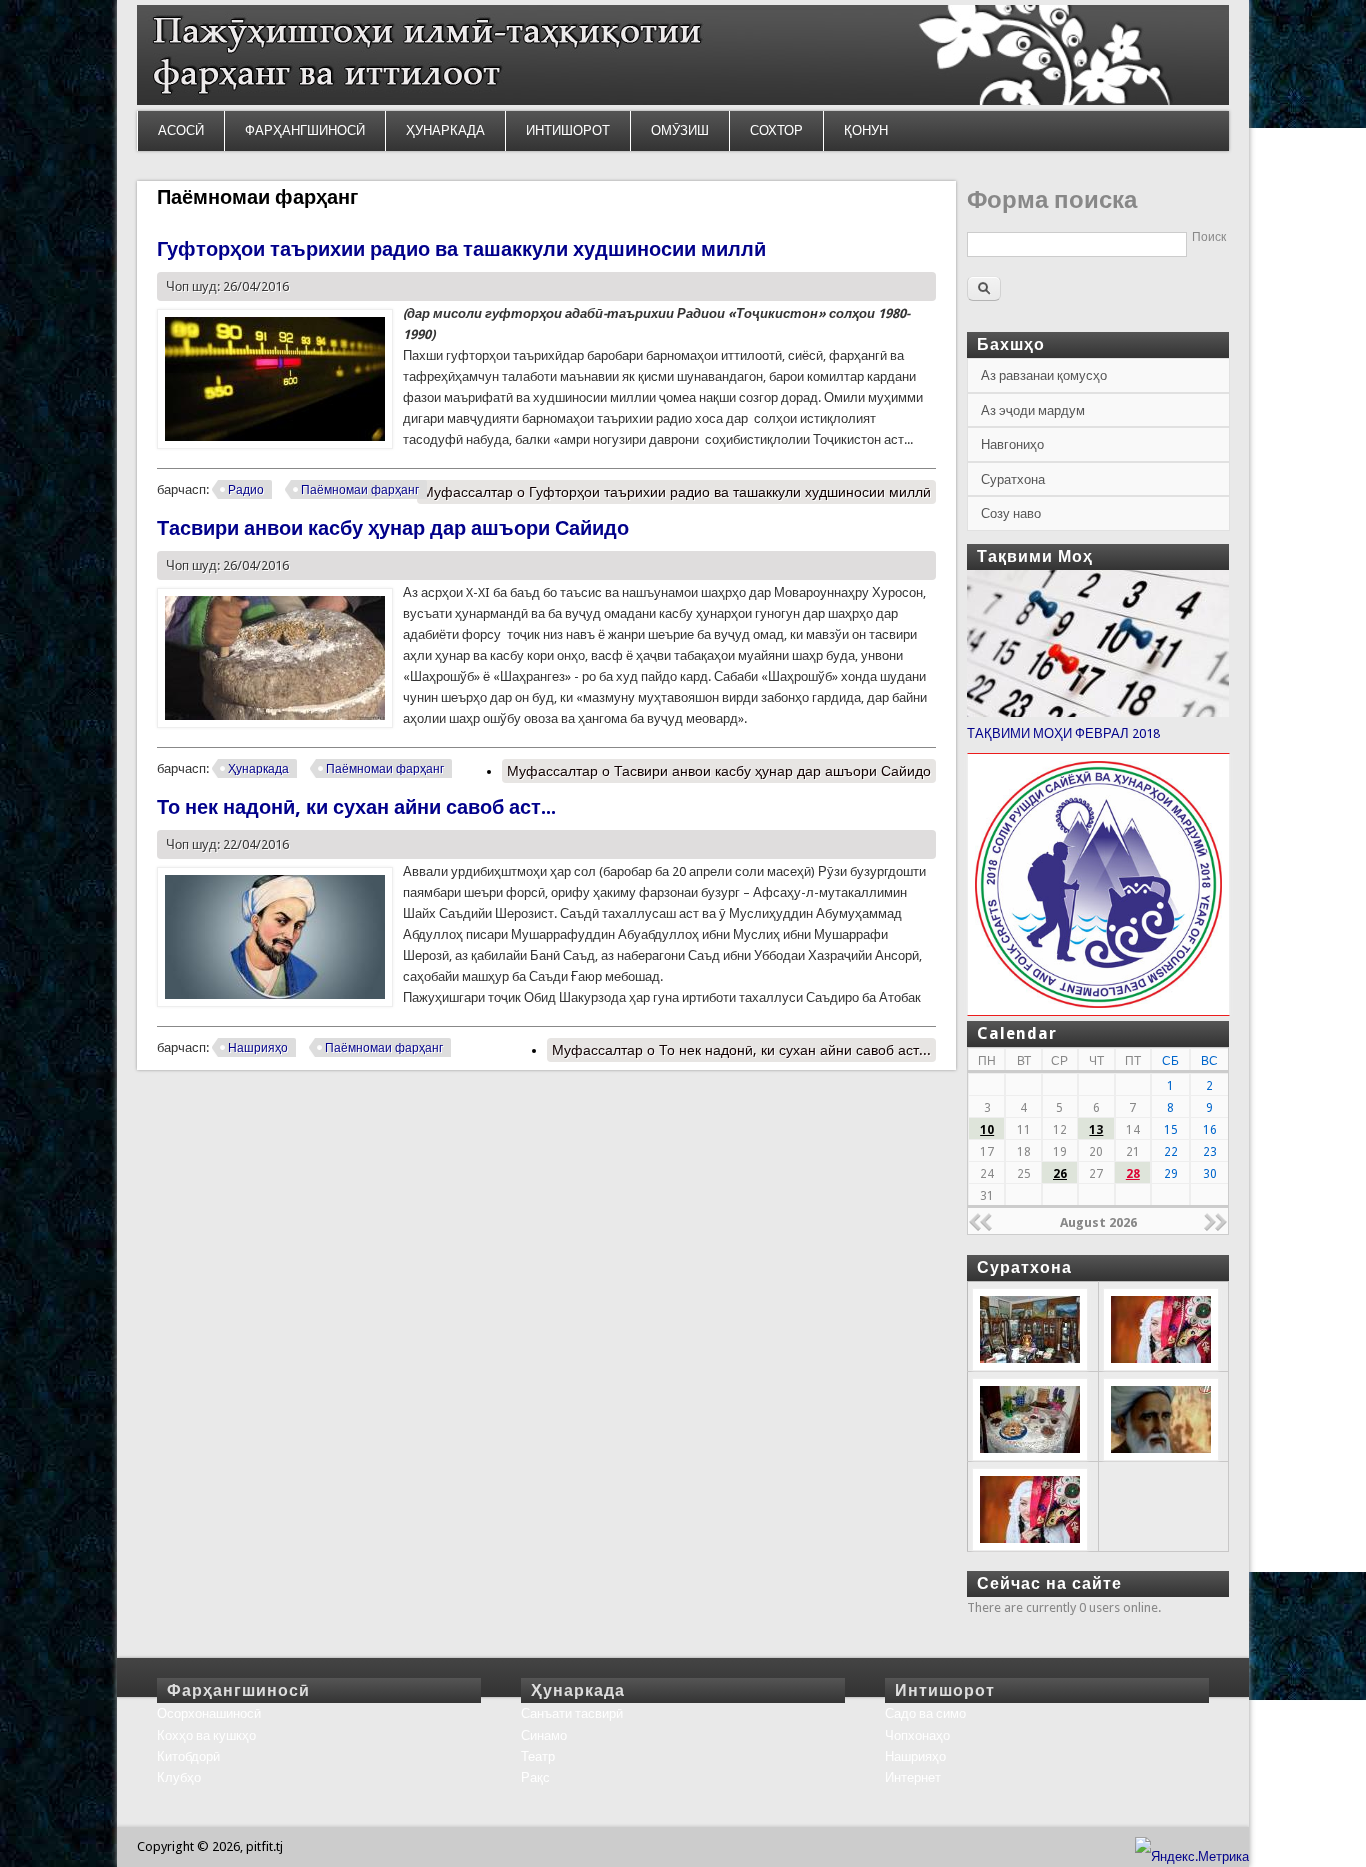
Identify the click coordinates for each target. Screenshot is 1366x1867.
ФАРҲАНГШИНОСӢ (305, 130)
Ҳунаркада (258, 769)
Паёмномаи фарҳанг (360, 490)
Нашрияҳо (258, 1048)
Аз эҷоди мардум (1033, 410)
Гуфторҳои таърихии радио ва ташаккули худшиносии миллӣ (461, 249)
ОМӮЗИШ (680, 130)
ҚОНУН (866, 130)
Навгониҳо (1012, 444)
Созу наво (1011, 513)
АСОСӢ (181, 130)
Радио (246, 490)
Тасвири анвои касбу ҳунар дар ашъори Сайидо (393, 528)
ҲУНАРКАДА (445, 130)
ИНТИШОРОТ (568, 130)
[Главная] (683, 100)
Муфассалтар (676, 492)
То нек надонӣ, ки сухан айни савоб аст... (356, 807)
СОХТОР (776, 130)
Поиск (1209, 237)
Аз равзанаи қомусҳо (1044, 375)
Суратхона (1013, 479)
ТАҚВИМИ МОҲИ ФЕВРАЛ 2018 (1063, 733)
